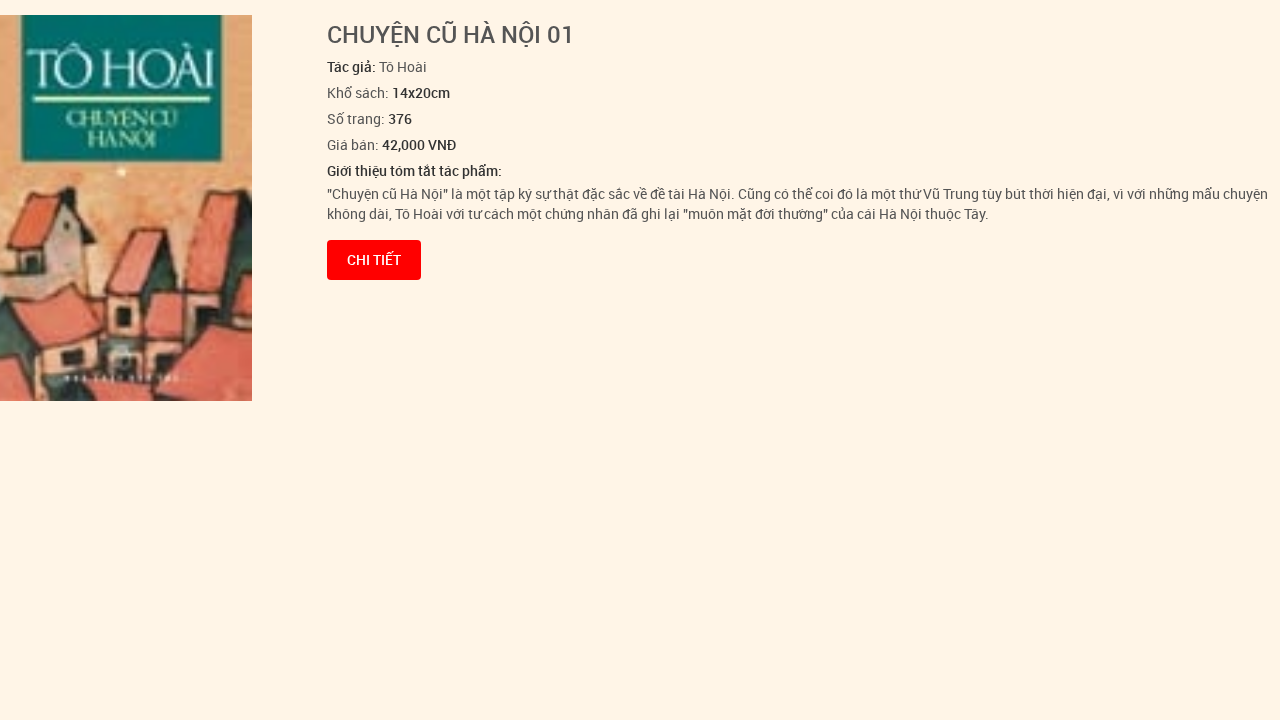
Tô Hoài (403, 66)
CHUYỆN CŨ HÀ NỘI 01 (451, 34)
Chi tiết (374, 259)
